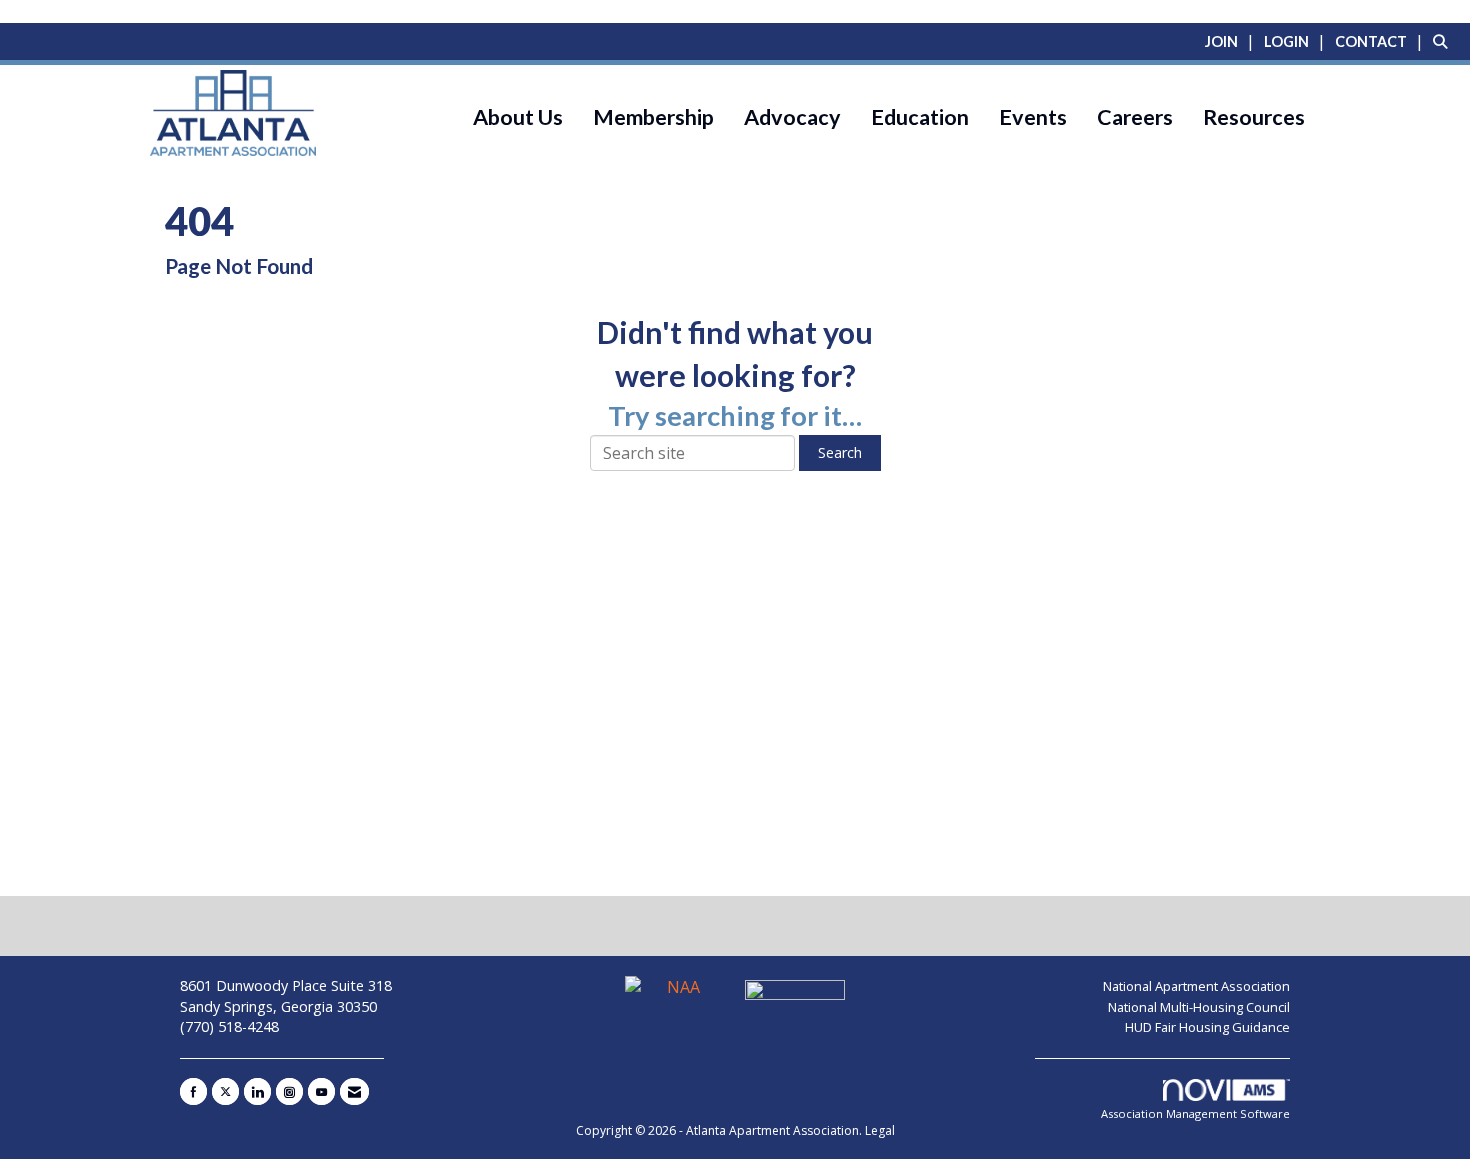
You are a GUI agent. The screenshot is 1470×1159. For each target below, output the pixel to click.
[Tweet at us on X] (225, 1091)
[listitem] (1232, 41)
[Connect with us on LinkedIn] (257, 1091)
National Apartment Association (1196, 986)
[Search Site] (1444, 41)
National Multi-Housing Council (1199, 1007)
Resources (1254, 117)
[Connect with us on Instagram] (289, 1091)
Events (1033, 117)
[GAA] (795, 996)
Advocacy (792, 117)
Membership (653, 117)
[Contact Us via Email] (354, 1091)
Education (920, 117)
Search (840, 452)
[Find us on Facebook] (193, 1091)
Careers (1135, 117)
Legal (880, 1130)
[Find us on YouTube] (321, 1091)
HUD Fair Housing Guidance (1207, 1027)
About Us (518, 117)
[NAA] (677, 996)
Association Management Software (1195, 1113)
